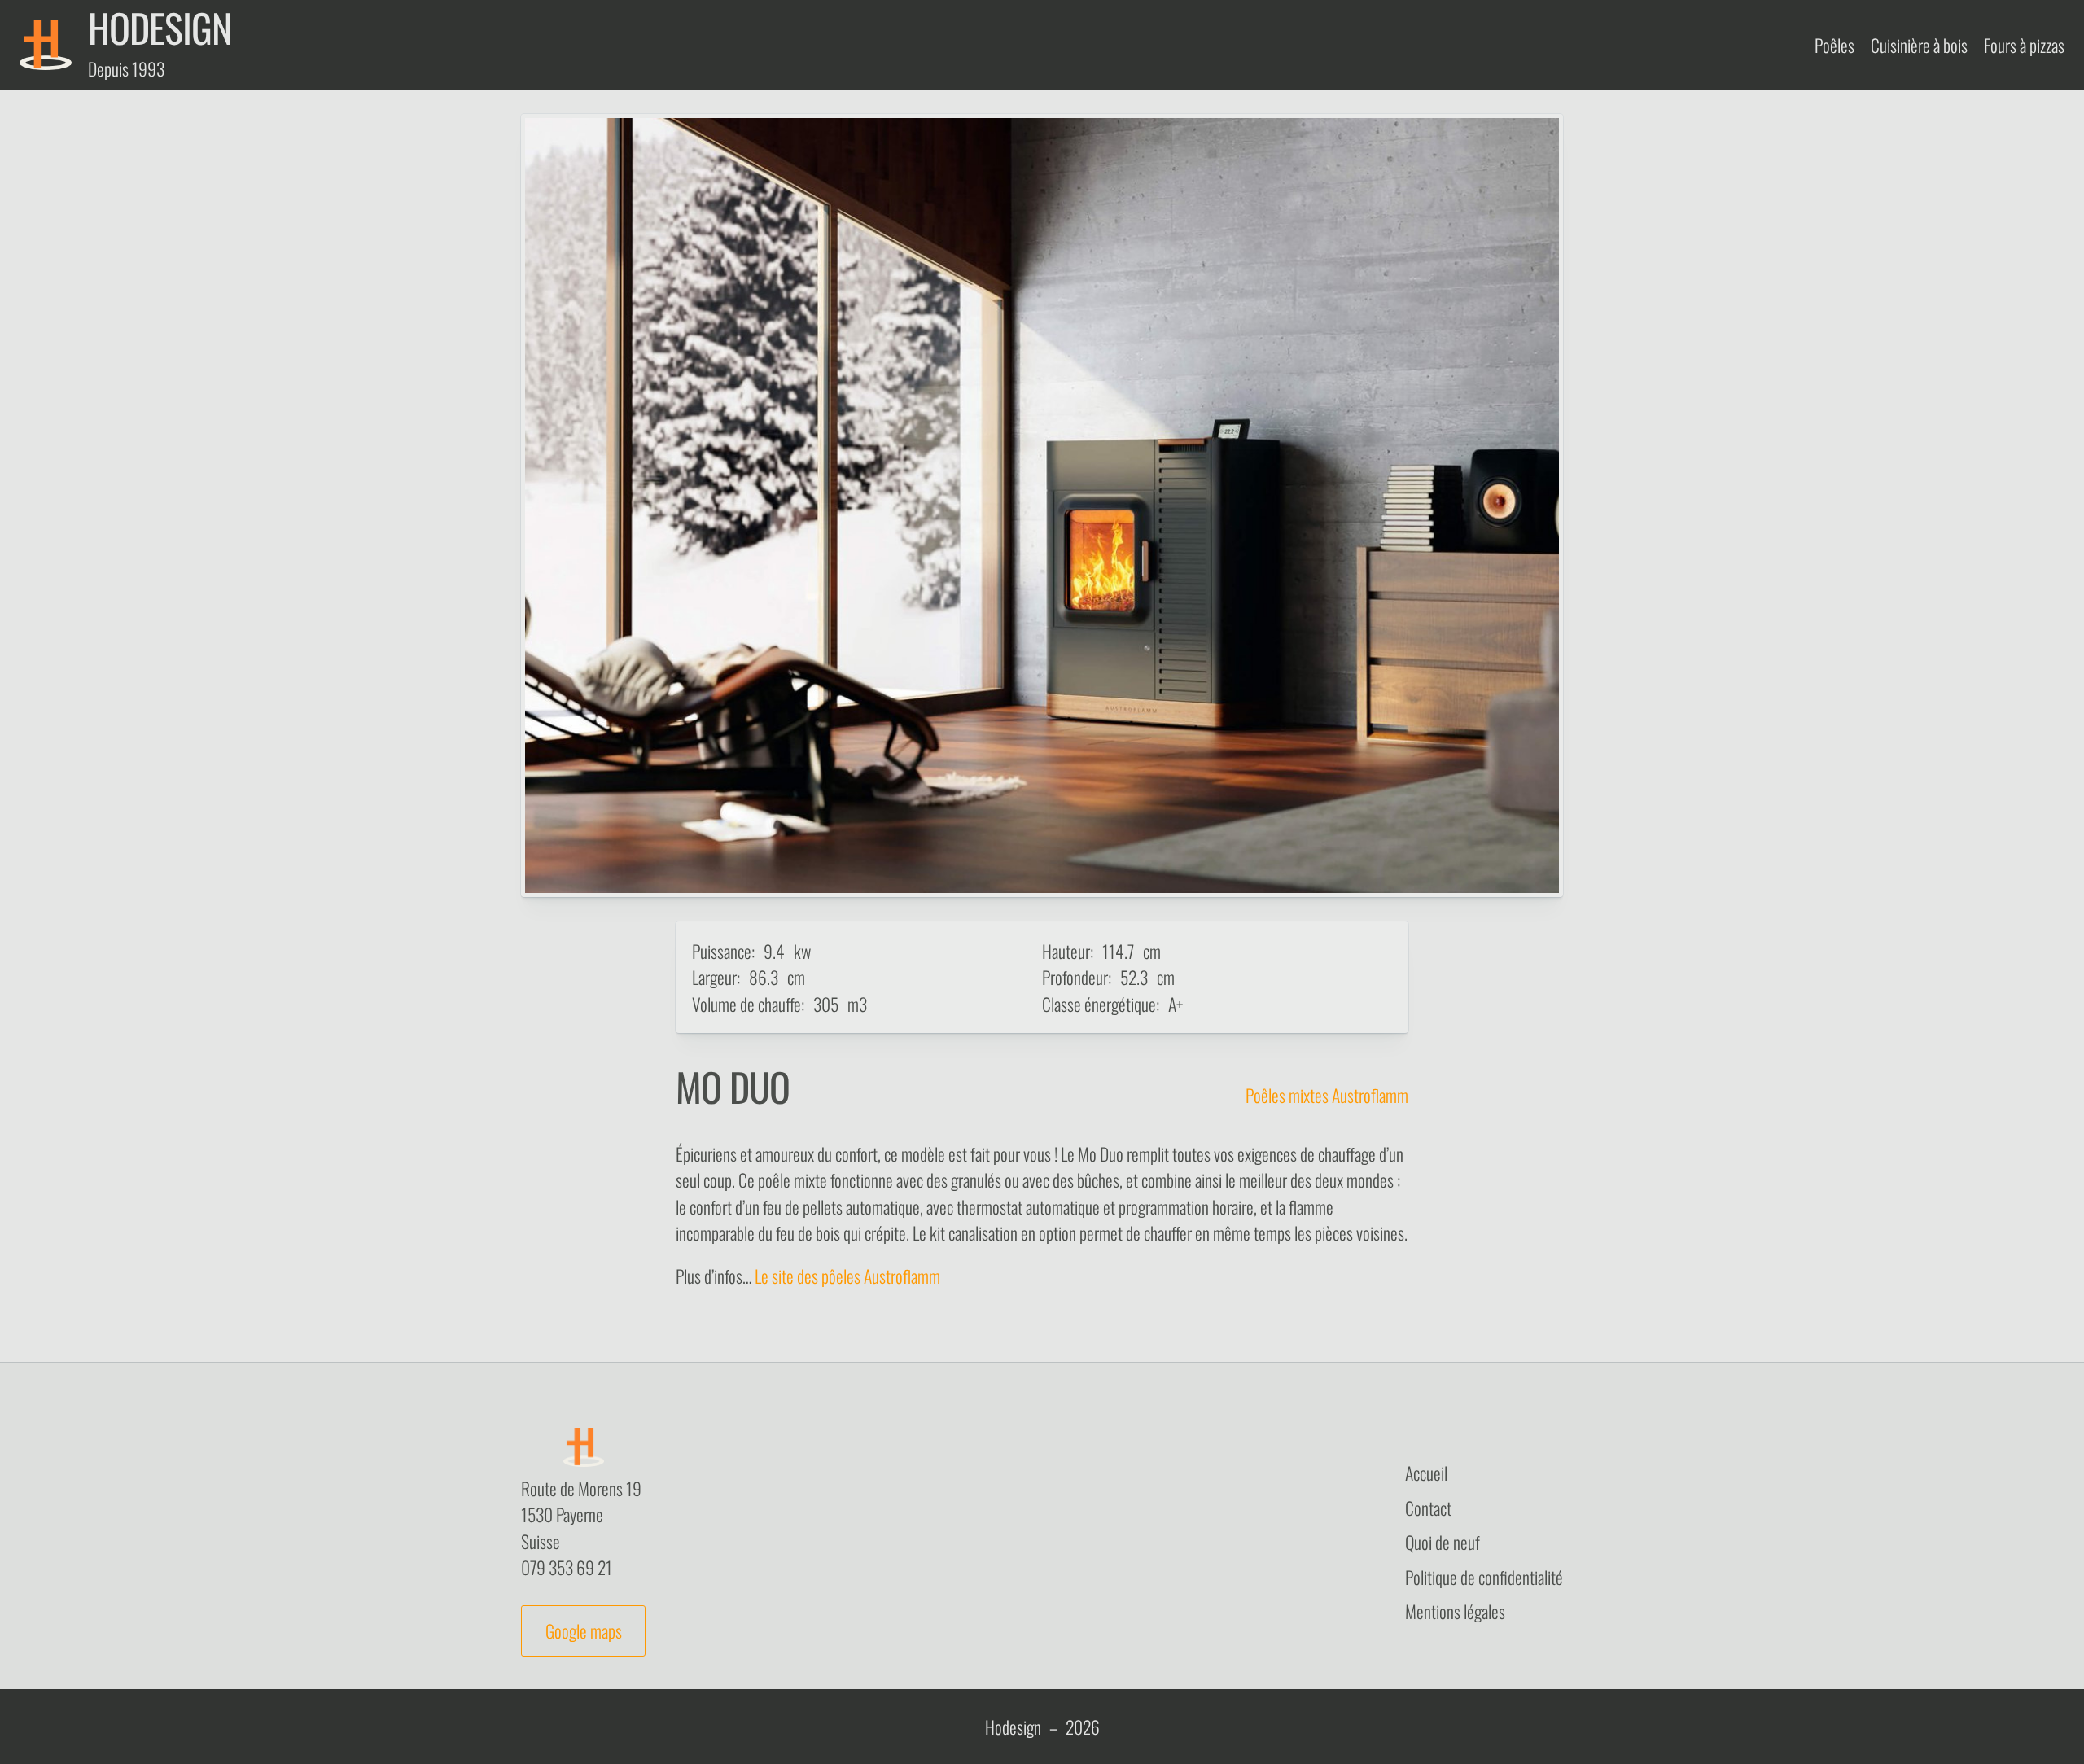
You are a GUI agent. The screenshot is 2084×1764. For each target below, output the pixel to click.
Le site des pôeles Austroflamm (847, 1276)
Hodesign (1013, 1727)
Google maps (584, 1630)
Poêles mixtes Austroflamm (1327, 1095)
